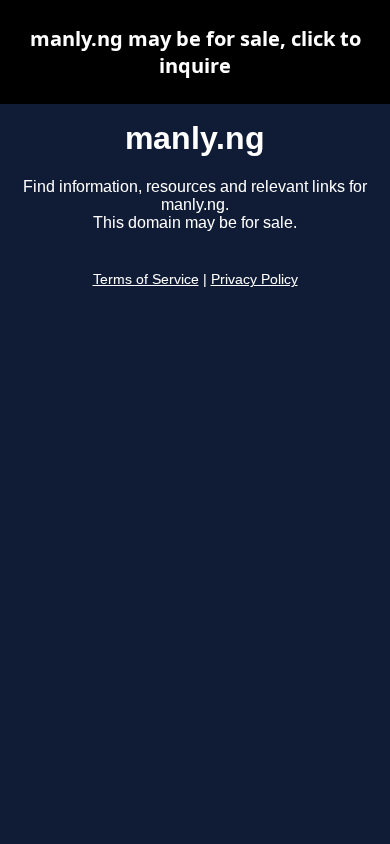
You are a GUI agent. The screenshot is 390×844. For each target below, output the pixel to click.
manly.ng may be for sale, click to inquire (195, 52)
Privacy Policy (254, 279)
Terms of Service (146, 279)
